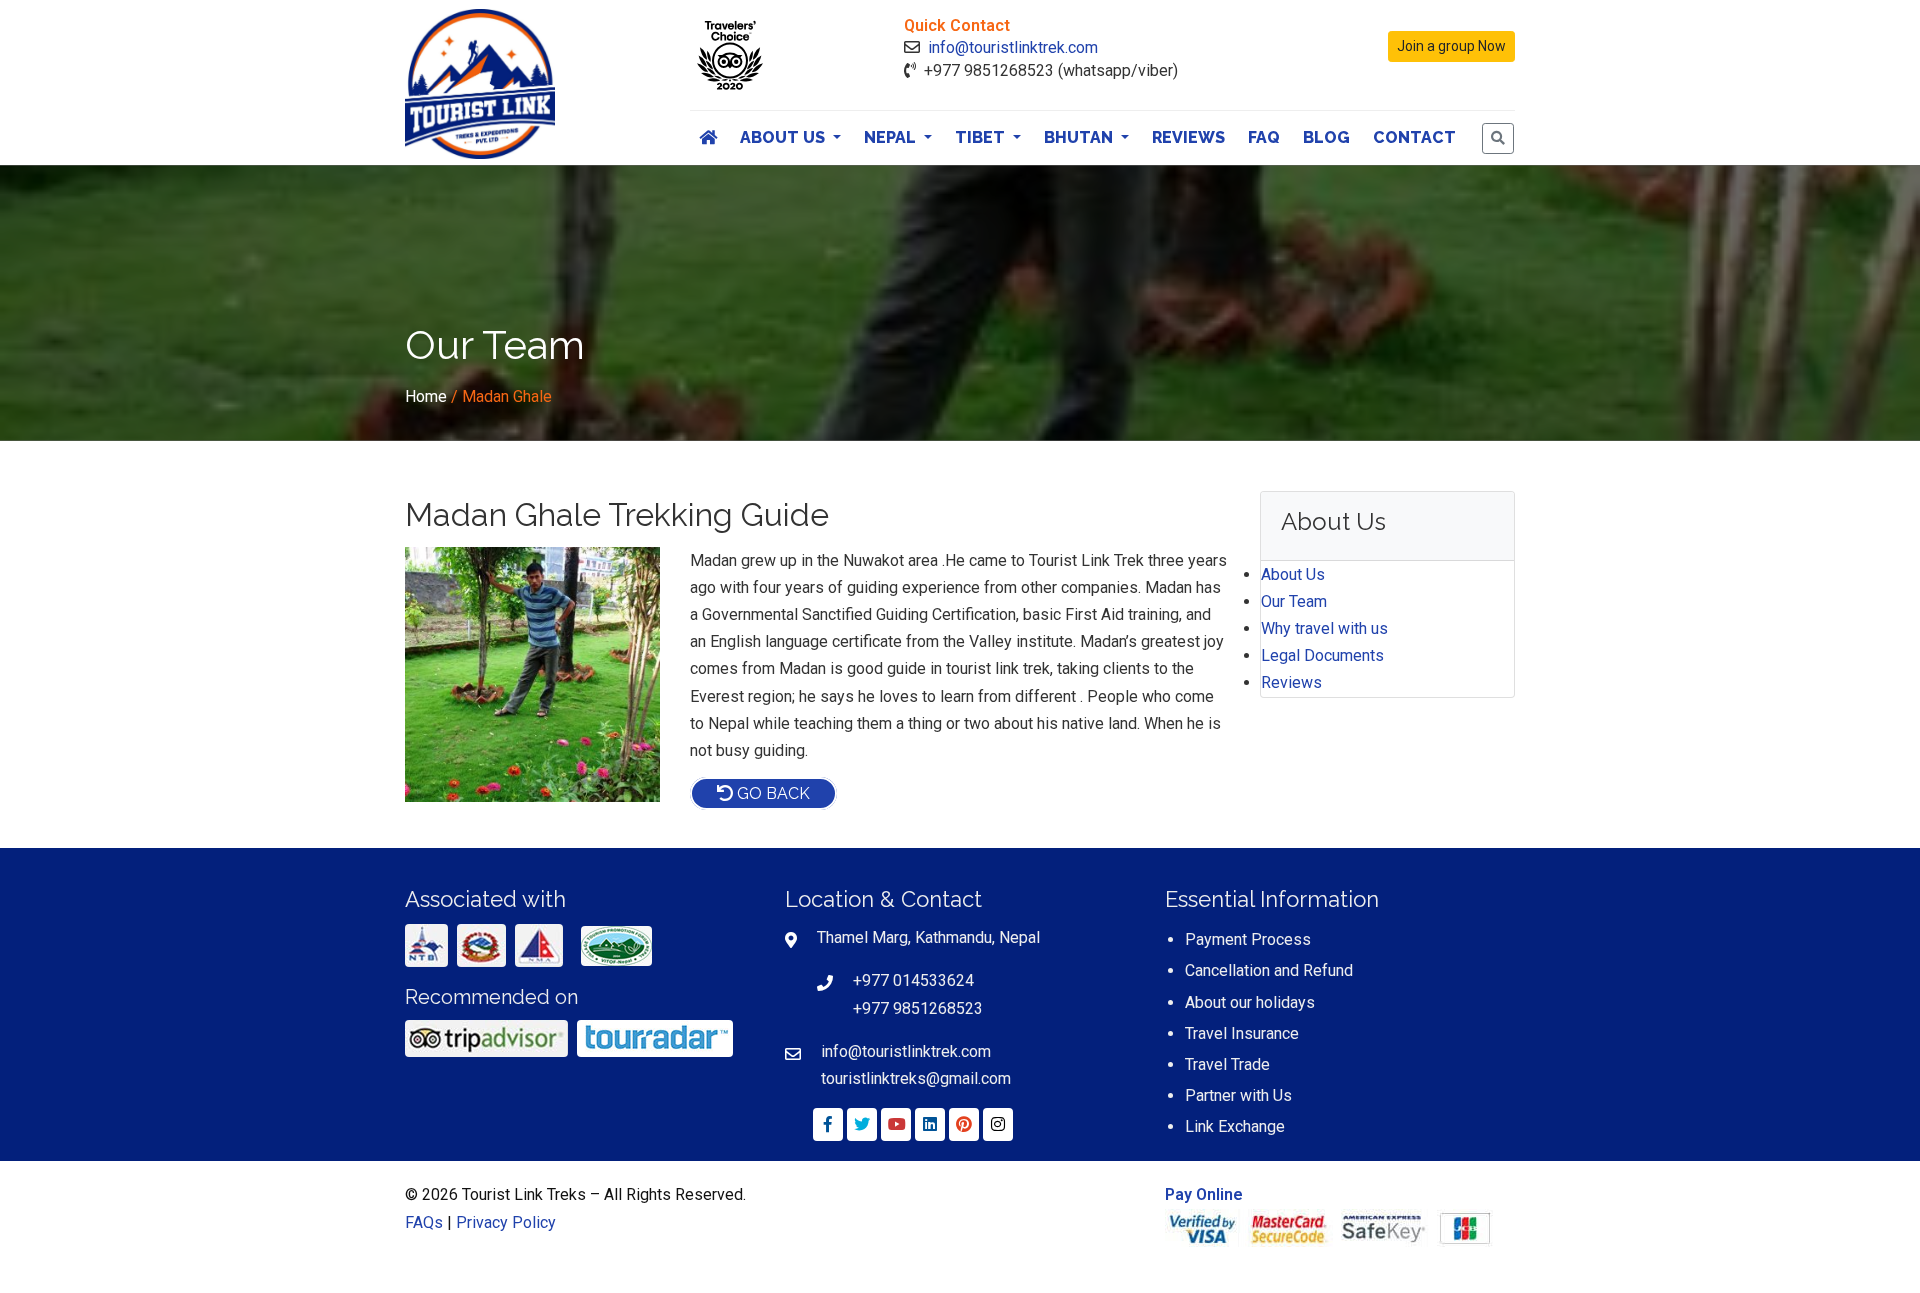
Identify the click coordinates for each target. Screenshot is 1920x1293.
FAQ (1264, 137)
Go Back (771, 793)
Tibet (982, 137)
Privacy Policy (506, 1222)
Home (426, 396)
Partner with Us (1238, 1095)
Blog (1326, 137)
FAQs (424, 1222)
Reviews (1188, 137)
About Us (784, 137)
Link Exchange (1235, 1126)
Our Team (1294, 601)
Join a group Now (1451, 46)
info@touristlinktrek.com (1013, 47)
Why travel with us (1324, 628)
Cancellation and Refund (1269, 970)
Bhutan (1080, 137)
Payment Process (1248, 939)
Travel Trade (1227, 1064)
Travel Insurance (1242, 1033)
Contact (1414, 137)
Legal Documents (1322, 655)
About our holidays (1250, 1002)
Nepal (892, 137)
